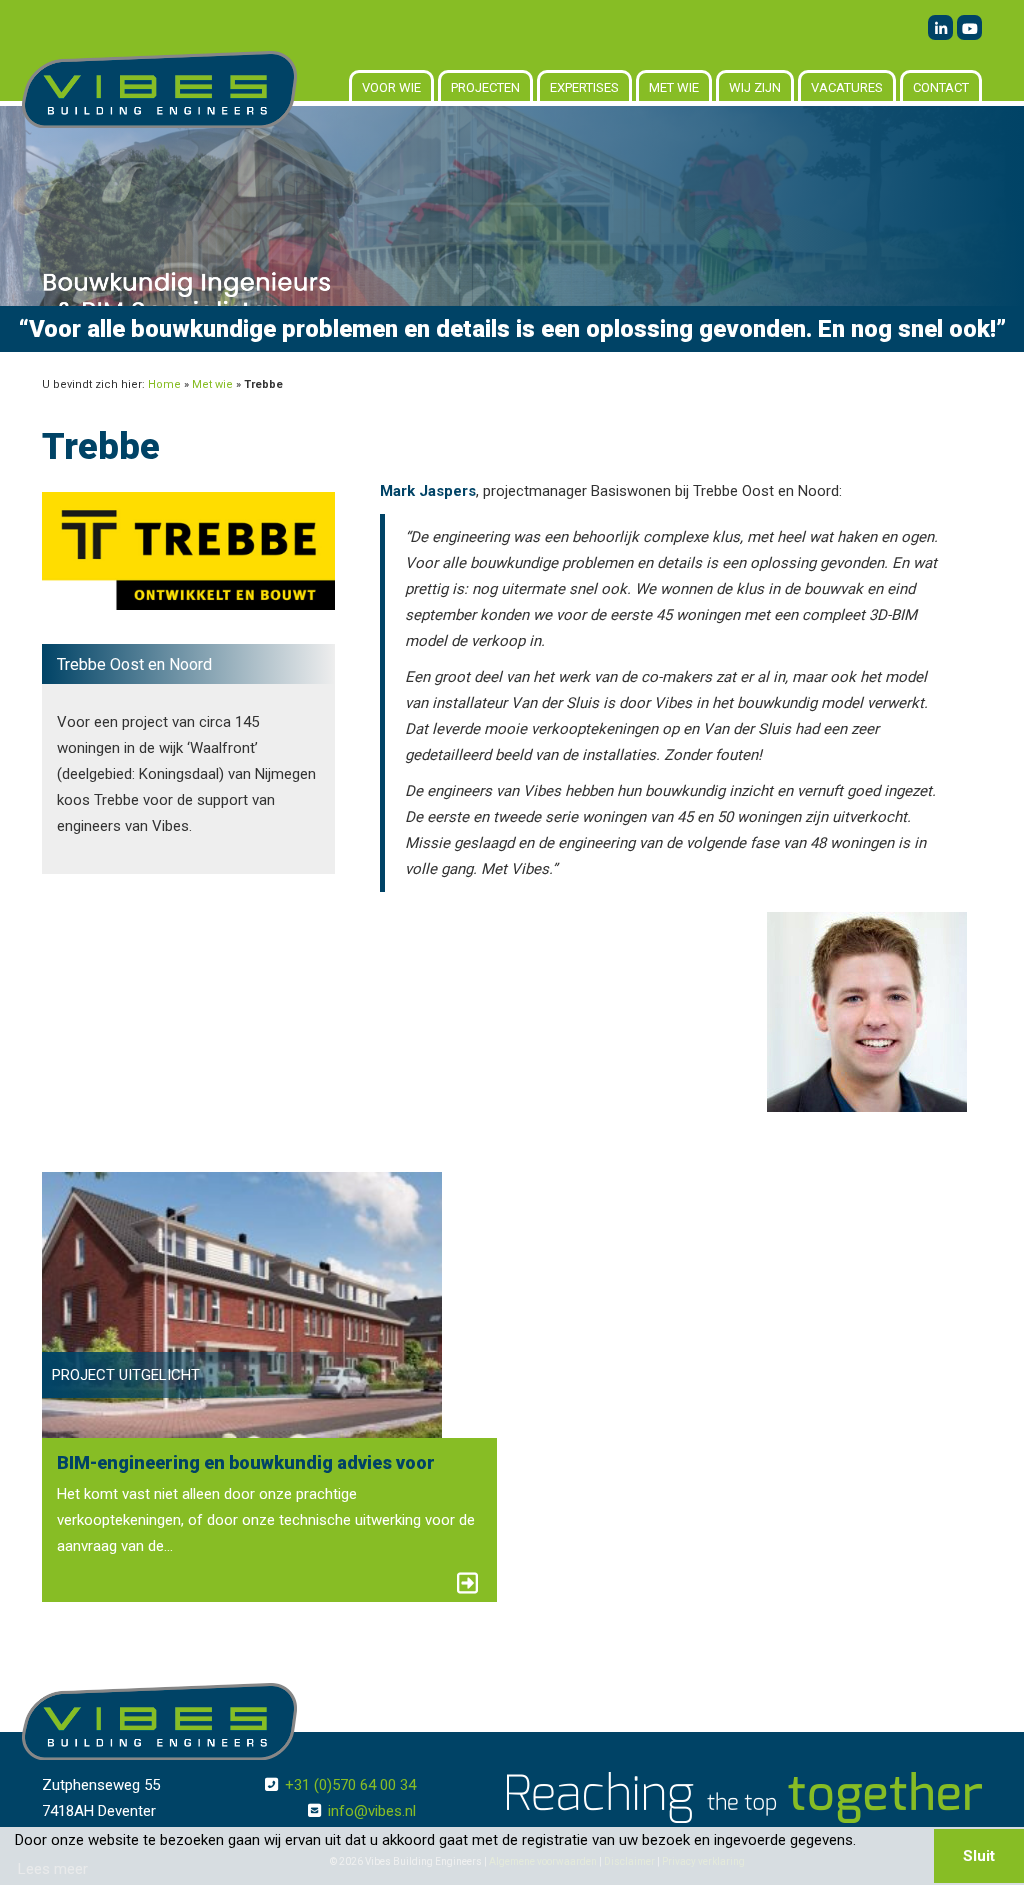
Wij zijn (755, 87)
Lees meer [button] (53, 1869)
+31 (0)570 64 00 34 (350, 1785)
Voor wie (391, 87)
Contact (941, 87)
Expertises (584, 87)
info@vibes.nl (372, 1811)
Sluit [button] (979, 1856)
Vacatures (847, 87)
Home (164, 384)
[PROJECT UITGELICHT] (242, 1304)
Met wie (674, 87)
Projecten (485, 87)
